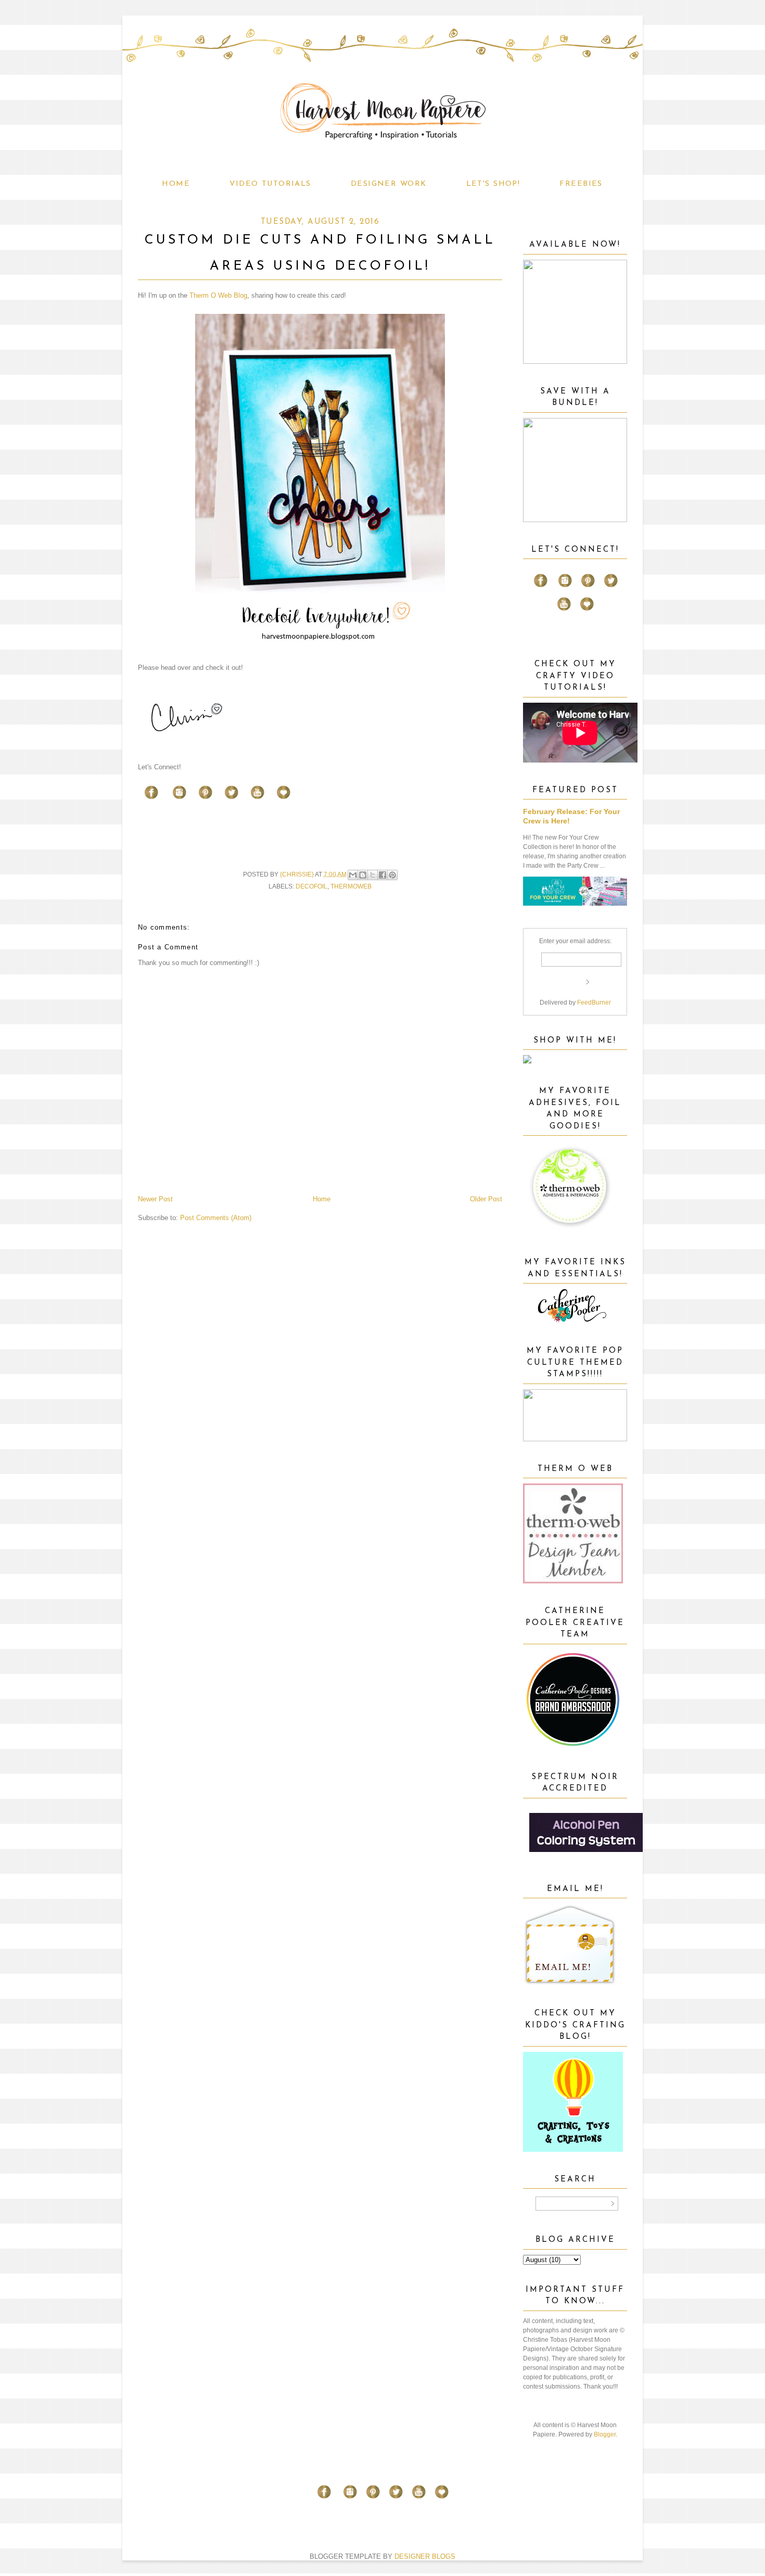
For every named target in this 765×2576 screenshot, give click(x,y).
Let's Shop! (493, 184)
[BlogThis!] (363, 875)
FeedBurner (594, 1003)
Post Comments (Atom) (216, 1218)
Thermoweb (351, 886)
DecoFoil (311, 886)
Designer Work (389, 184)
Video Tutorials (270, 184)
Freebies (581, 184)
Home (176, 184)
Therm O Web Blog (218, 295)
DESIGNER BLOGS (425, 2556)
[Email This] (353, 875)
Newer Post (155, 1199)
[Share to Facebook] (382, 875)
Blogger (605, 2434)
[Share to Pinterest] (392, 875)
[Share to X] (373, 875)
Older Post (486, 1199)
